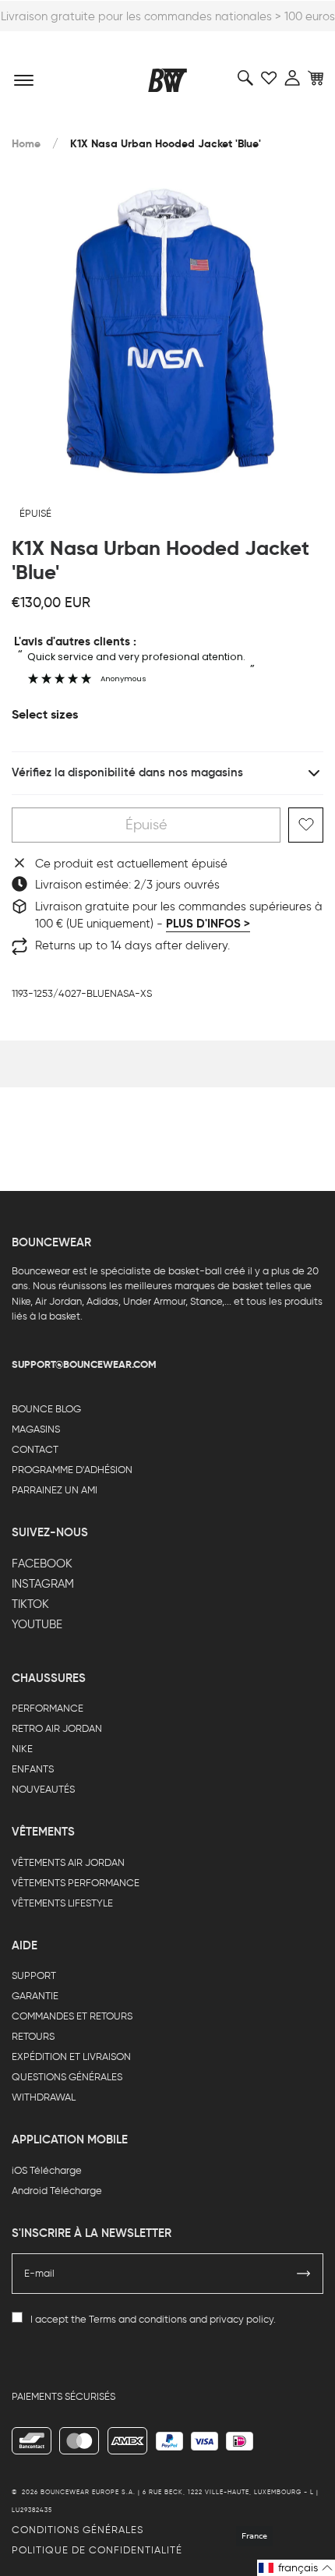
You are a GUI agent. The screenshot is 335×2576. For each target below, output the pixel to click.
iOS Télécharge (47, 2170)
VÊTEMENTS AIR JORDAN (68, 1862)
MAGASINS (36, 1429)
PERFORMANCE (48, 1708)
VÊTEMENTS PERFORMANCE (76, 1883)
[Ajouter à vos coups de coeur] (306, 825)
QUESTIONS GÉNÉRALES (67, 2077)
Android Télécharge (57, 2191)
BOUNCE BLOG (46, 1409)
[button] (296, 2568)
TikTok (30, 1604)
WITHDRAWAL (44, 2097)
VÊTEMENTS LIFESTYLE (62, 1903)
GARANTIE (35, 1996)
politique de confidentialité (97, 2550)
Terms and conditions (138, 2319)
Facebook (42, 1564)
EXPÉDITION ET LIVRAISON (71, 2057)
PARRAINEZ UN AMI (55, 1490)
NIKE (22, 1749)
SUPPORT (34, 1975)
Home (26, 144)
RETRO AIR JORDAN (57, 1728)
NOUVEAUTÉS (43, 1789)
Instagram (43, 1584)
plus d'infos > (208, 924)
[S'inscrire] (304, 2274)
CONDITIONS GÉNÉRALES (78, 2530)
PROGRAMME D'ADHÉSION (72, 1470)
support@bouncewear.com (84, 1364)
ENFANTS (33, 1769)
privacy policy (242, 2319)
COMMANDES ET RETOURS (72, 2016)
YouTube (37, 1624)
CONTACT (35, 1449)
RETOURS (33, 2036)
